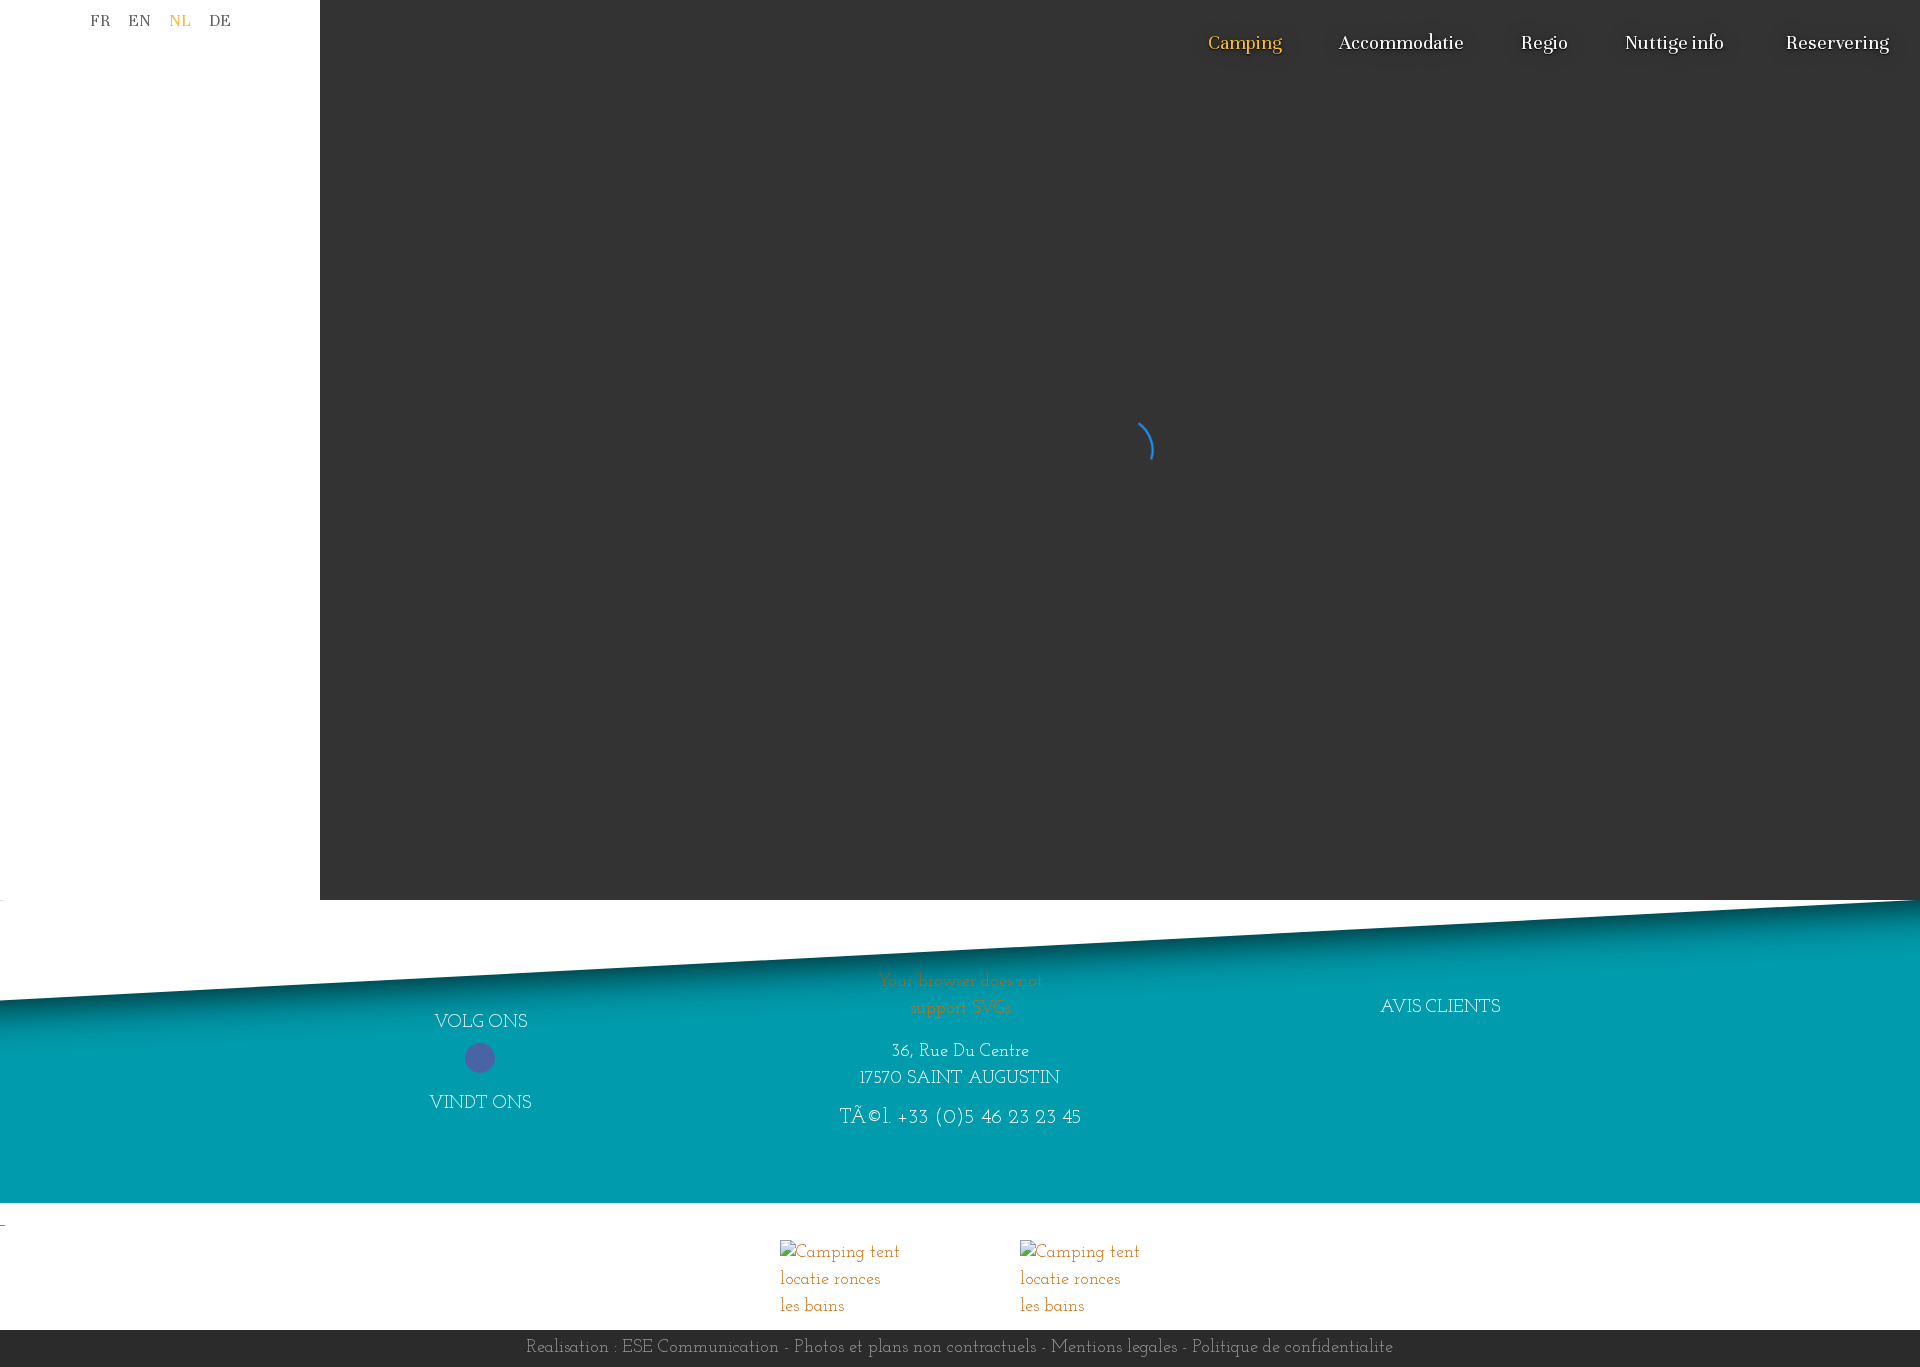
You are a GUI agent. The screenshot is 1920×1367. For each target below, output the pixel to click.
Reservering (1837, 42)
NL (180, 20)
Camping (1245, 42)
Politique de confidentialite (1292, 1348)
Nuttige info (1674, 42)
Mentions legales (1114, 1348)
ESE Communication (700, 1348)
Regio (1544, 42)
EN (139, 20)
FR (100, 20)
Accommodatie (1401, 42)
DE (220, 20)
